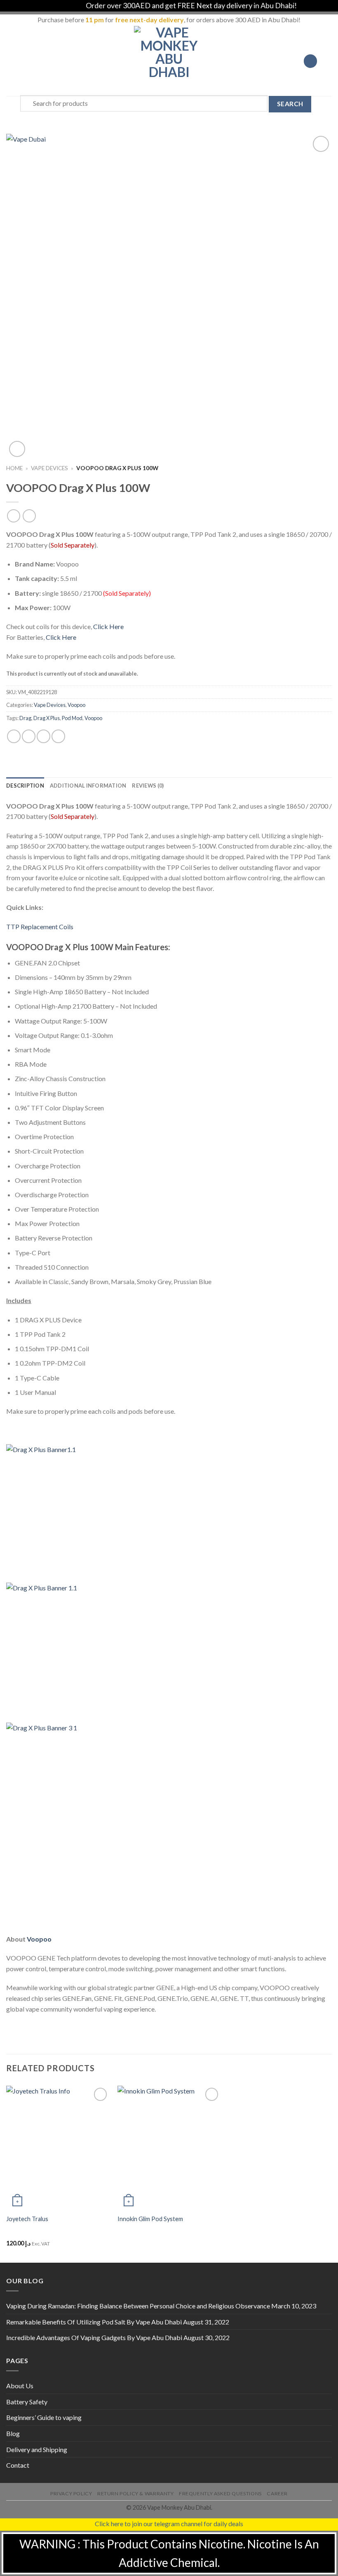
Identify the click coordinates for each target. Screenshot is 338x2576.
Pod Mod (72, 718)
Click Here (108, 626)
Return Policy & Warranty (136, 2493)
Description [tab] (25, 786)
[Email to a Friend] (58, 736)
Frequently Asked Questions (220, 2493)
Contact (18, 2465)
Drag (25, 718)
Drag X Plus (47, 718)
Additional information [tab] (88, 786)
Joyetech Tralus (27, 2219)
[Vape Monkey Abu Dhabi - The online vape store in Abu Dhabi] (169, 61)
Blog (13, 2433)
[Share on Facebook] (29, 736)
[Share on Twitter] (43, 736)
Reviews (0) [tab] (148, 786)
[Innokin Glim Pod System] (169, 2147)
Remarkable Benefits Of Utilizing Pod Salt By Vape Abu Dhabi (94, 2322)
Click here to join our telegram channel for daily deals (169, 2524)
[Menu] (11, 61)
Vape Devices (49, 468)
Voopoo (76, 705)
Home (14, 468)
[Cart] (328, 61)
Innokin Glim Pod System (150, 2219)
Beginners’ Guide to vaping (44, 2417)
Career (277, 2493)
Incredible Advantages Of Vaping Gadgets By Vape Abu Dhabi (94, 2337)
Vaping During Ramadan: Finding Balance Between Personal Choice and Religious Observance (138, 2306)
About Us (20, 2386)
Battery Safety (27, 2402)
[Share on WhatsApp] (14, 736)
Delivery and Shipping (37, 2449)
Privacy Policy (71, 2493)
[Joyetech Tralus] (58, 2147)
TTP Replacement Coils (40, 927)
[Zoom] (17, 449)
